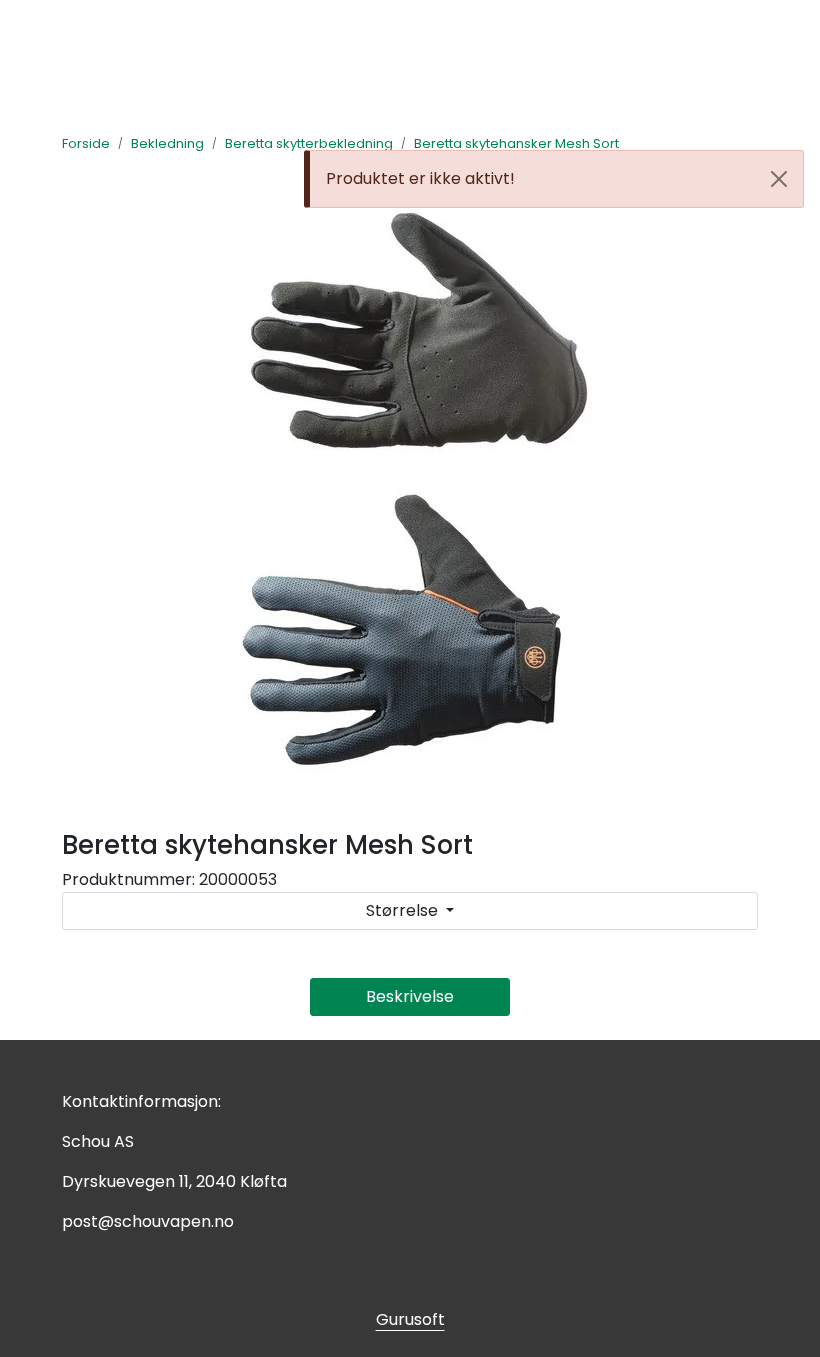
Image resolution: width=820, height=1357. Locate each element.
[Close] (779, 179)
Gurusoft (410, 1319)
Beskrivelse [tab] (410, 996)
